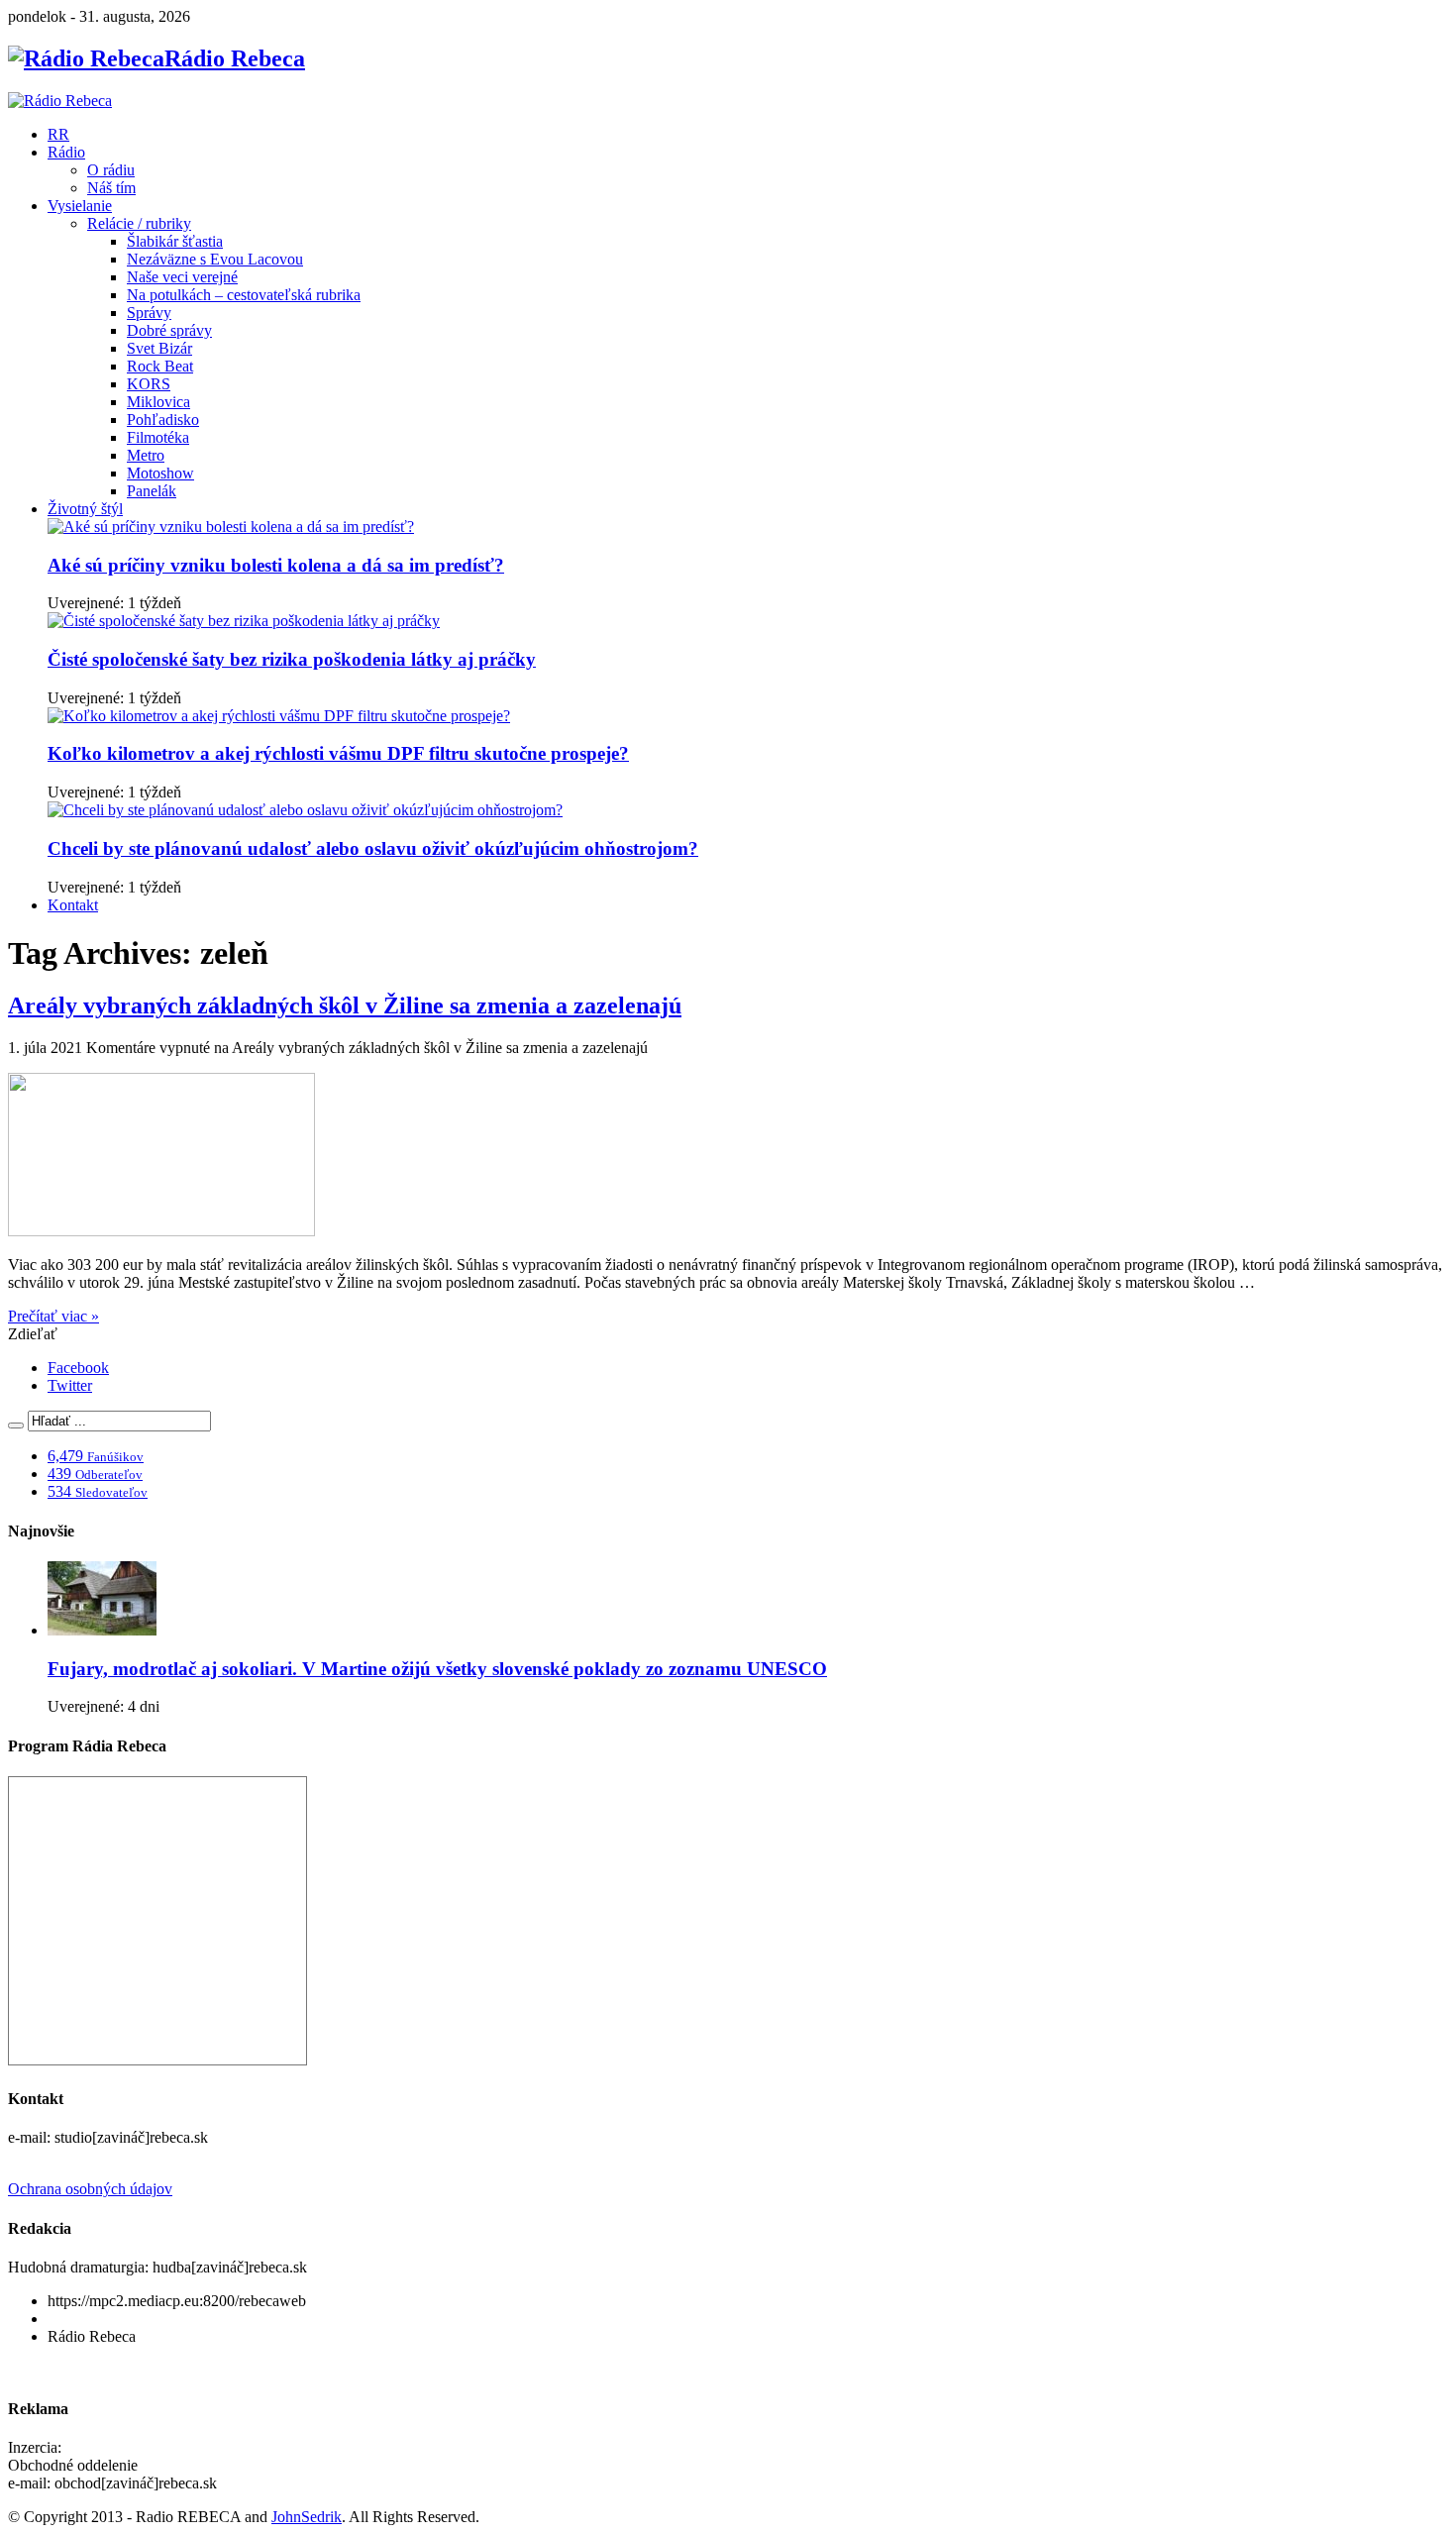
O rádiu (111, 170)
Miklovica (158, 402)
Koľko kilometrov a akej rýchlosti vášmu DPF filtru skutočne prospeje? (338, 753)
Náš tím (111, 188)
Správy (149, 313)
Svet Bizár (159, 348)
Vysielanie (80, 206)
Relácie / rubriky (139, 223)
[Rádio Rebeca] (60, 101)
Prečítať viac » (53, 1316)
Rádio (66, 152)
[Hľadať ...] (16, 1425)
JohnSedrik (307, 2517)
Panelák (152, 491)
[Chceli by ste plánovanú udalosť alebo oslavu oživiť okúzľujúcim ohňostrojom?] (305, 810)
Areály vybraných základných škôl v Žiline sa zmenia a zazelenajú (345, 1005)
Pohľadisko (163, 420)
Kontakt (73, 905)
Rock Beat (160, 366)
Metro (146, 455)
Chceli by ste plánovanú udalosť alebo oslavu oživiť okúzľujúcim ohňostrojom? (373, 848)
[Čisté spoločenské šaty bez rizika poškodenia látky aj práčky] (244, 621)
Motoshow (160, 473)
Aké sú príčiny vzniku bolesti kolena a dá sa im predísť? (276, 565)
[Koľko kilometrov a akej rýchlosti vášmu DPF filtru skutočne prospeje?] (279, 716)
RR (58, 134)
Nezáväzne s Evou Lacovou (215, 259)
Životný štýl (85, 509)
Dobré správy (169, 330)
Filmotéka (158, 437)
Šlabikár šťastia (175, 241)
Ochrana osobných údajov (90, 2189)
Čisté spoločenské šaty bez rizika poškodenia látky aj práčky (292, 659)
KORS (149, 384)
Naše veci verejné (182, 277)
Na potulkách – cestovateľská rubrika (244, 295)
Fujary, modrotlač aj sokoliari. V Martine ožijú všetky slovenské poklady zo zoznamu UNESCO (437, 1669)
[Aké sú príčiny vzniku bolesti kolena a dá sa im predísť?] (231, 527)
